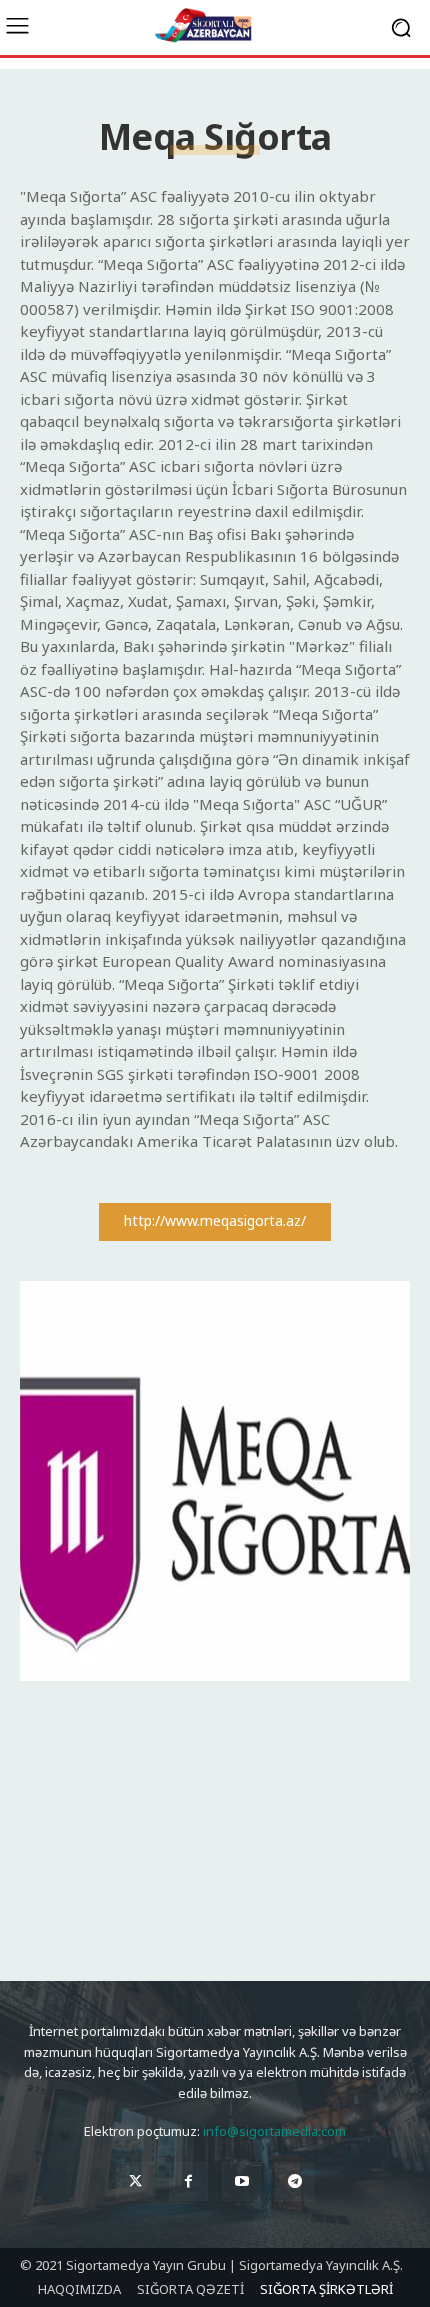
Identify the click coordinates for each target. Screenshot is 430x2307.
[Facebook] (188, 2181)
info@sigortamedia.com (274, 2131)
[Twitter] (135, 2181)
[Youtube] (241, 2181)
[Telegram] (294, 2181)
